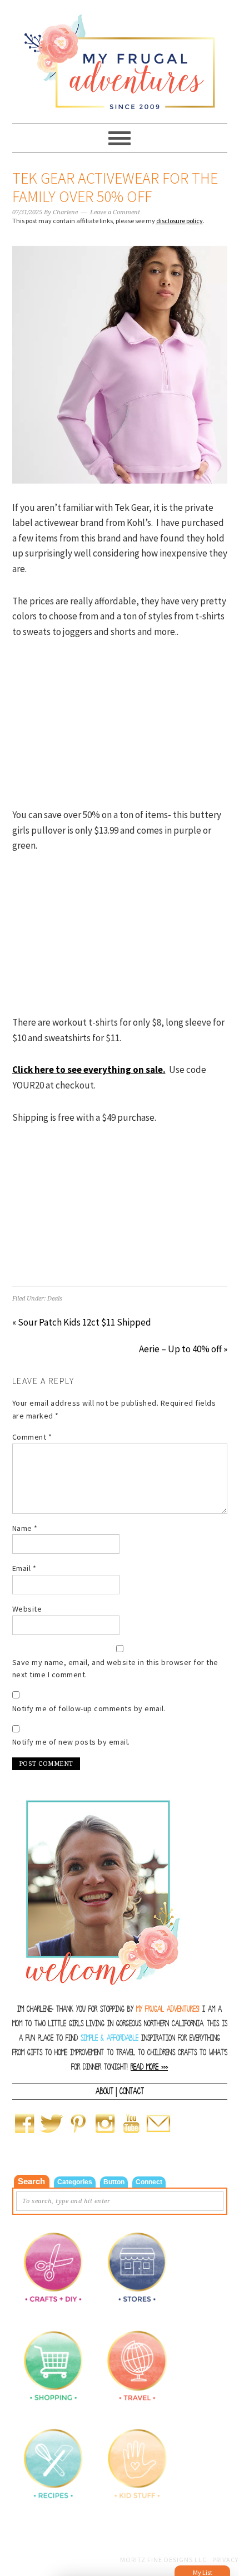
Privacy (225, 2560)
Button (114, 2182)
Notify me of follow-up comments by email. (89, 1708)
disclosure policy (180, 221)
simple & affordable (109, 2038)
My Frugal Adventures (120, 57)
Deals (55, 1299)
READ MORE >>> (149, 2067)
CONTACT (132, 2091)
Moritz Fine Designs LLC (163, 2560)
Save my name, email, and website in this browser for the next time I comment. (115, 1669)
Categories (75, 2182)
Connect (149, 2182)
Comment (32, 1437)
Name (25, 1528)
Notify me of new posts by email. (71, 1742)
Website (27, 1609)
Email (24, 1568)
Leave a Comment (115, 212)
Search (31, 2181)
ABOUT (104, 2091)
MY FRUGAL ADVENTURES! (168, 2009)
